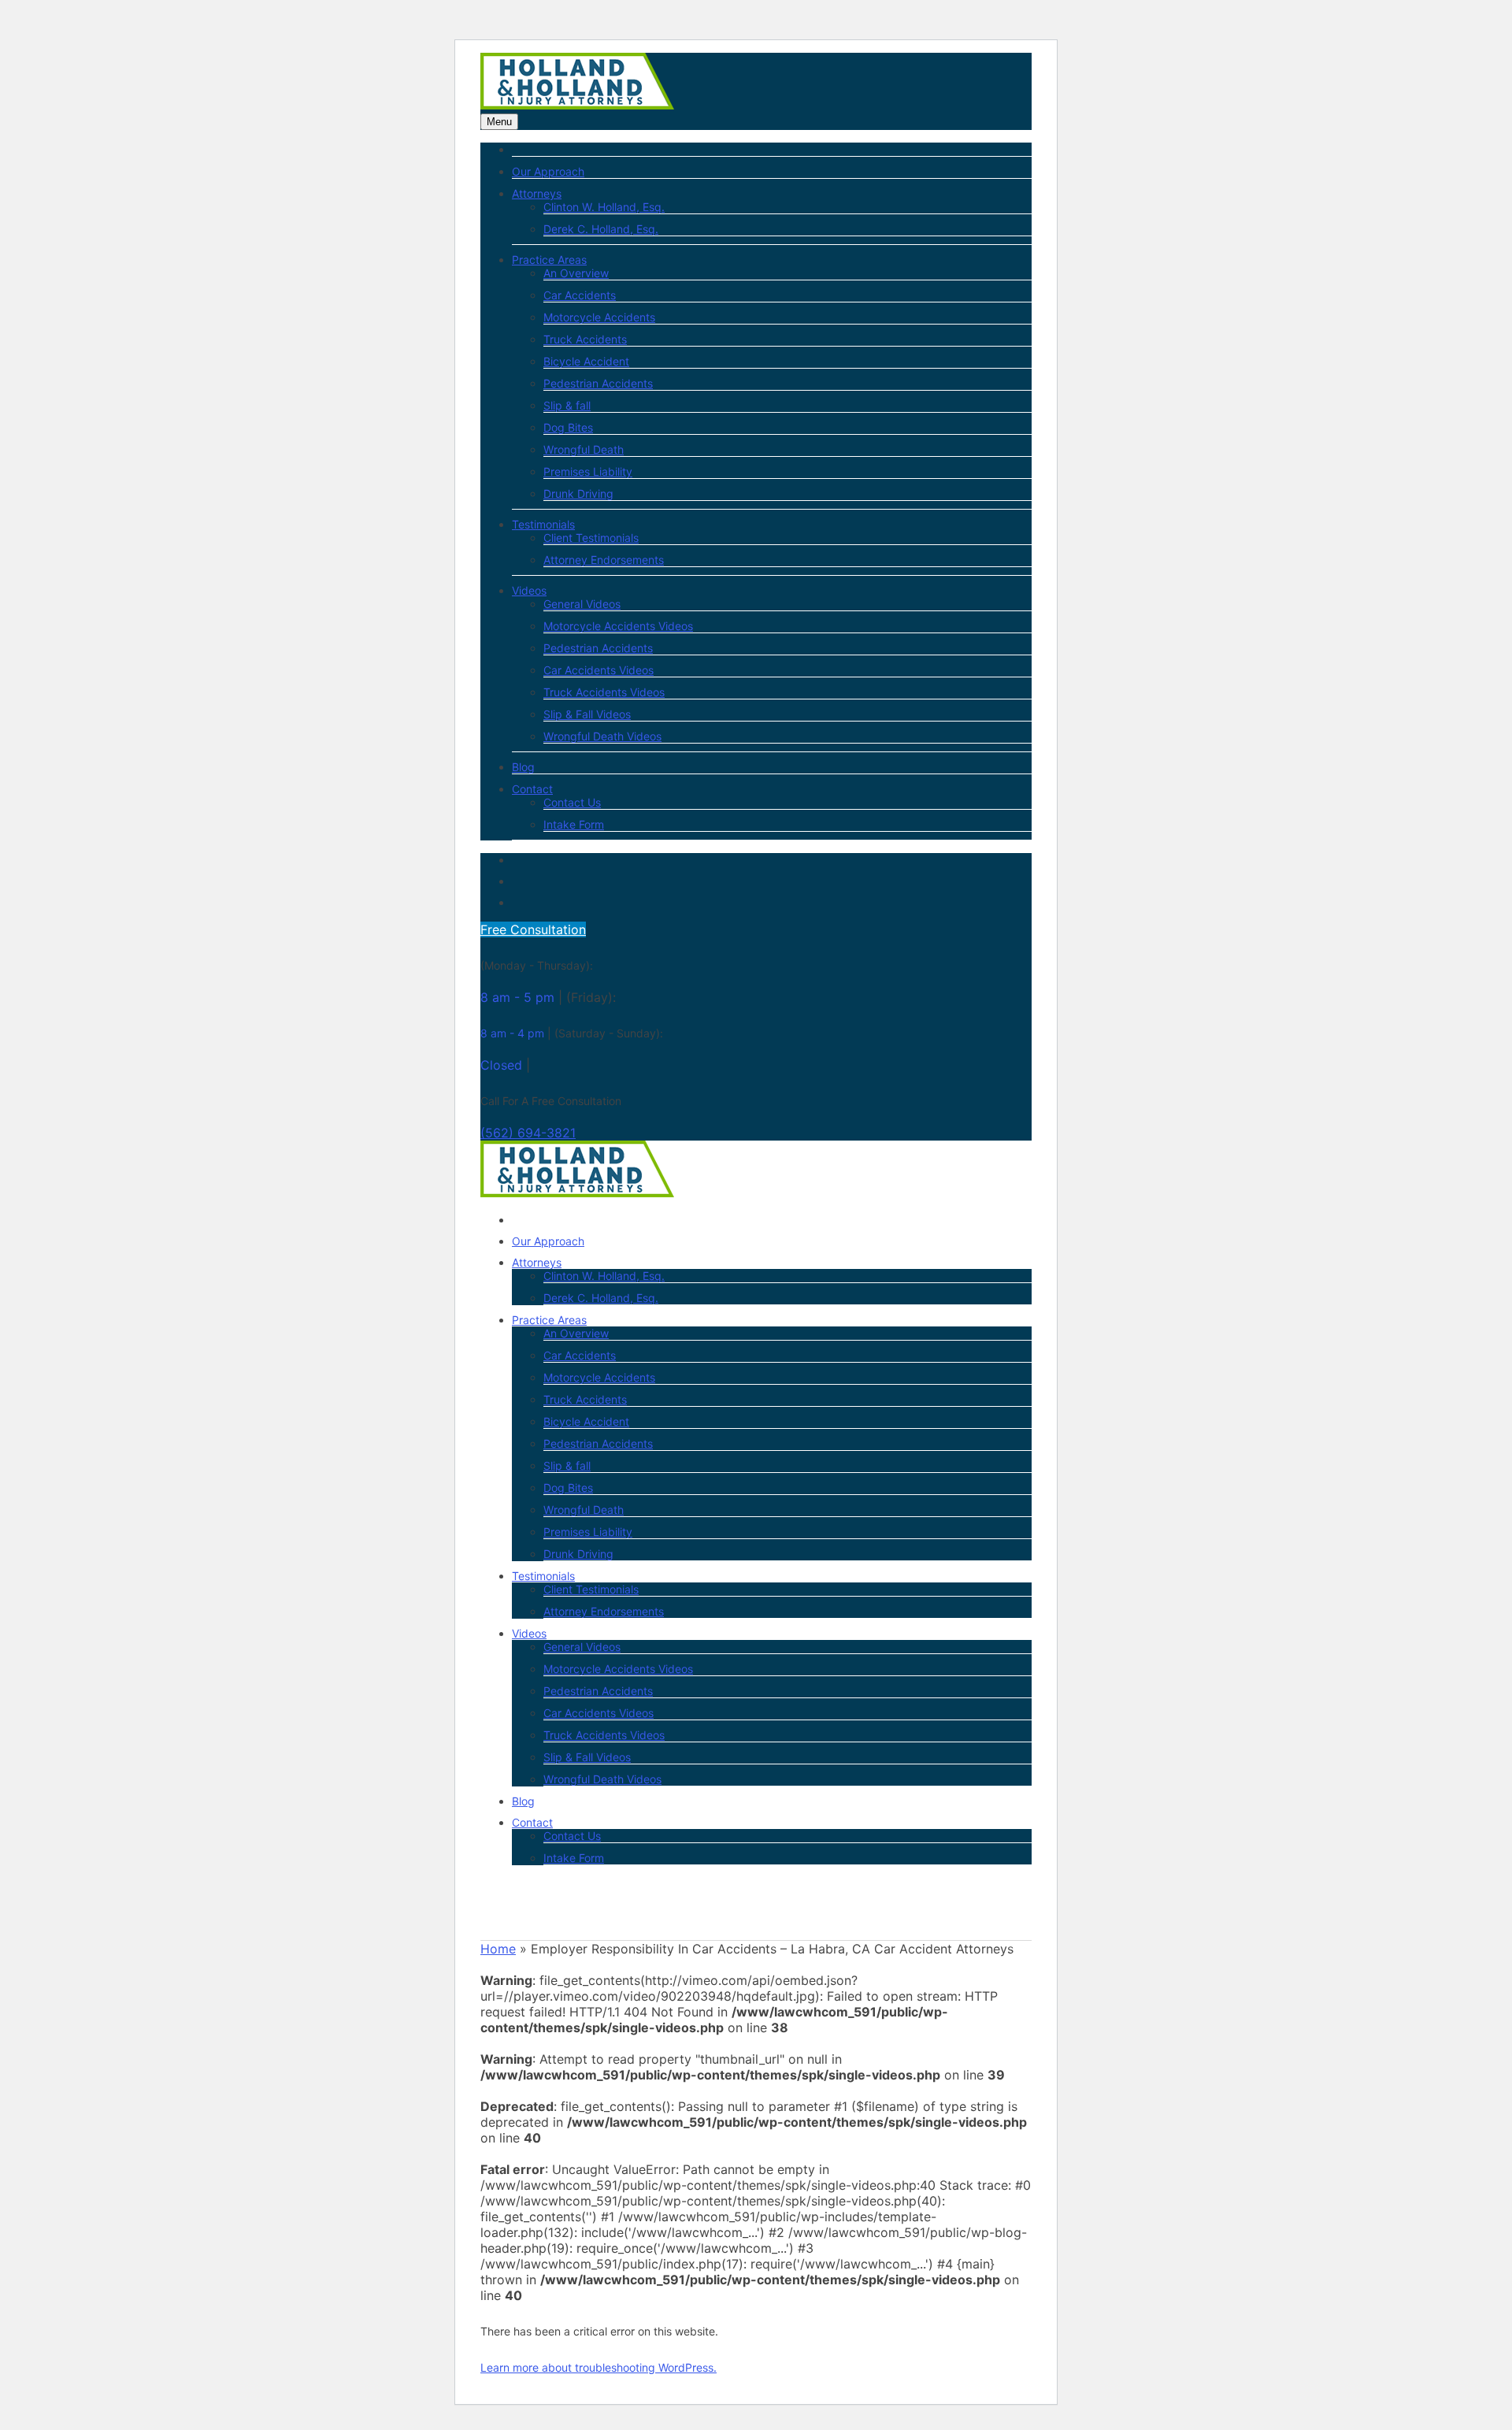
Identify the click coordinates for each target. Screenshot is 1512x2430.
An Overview (576, 273)
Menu (499, 122)
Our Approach (548, 171)
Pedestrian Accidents (598, 383)
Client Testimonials (591, 538)
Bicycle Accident (586, 361)
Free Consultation (533, 929)
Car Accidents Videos (598, 670)
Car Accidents (580, 295)
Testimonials (543, 524)
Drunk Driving (578, 493)
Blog (523, 767)
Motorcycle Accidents (599, 317)
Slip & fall (567, 405)
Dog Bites (568, 427)
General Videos (582, 604)
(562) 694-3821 (528, 1133)
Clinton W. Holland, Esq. (604, 207)
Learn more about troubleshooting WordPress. (598, 2367)
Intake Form (574, 824)
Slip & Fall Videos (587, 714)
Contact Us (572, 802)
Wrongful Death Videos (602, 736)
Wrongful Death (584, 449)
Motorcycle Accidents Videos (618, 626)
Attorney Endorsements (604, 560)
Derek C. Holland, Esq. (601, 229)
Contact (532, 789)
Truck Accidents (585, 339)
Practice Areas (549, 260)
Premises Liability (588, 471)
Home (498, 1949)
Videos (529, 590)
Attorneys (537, 193)
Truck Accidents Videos (604, 692)
